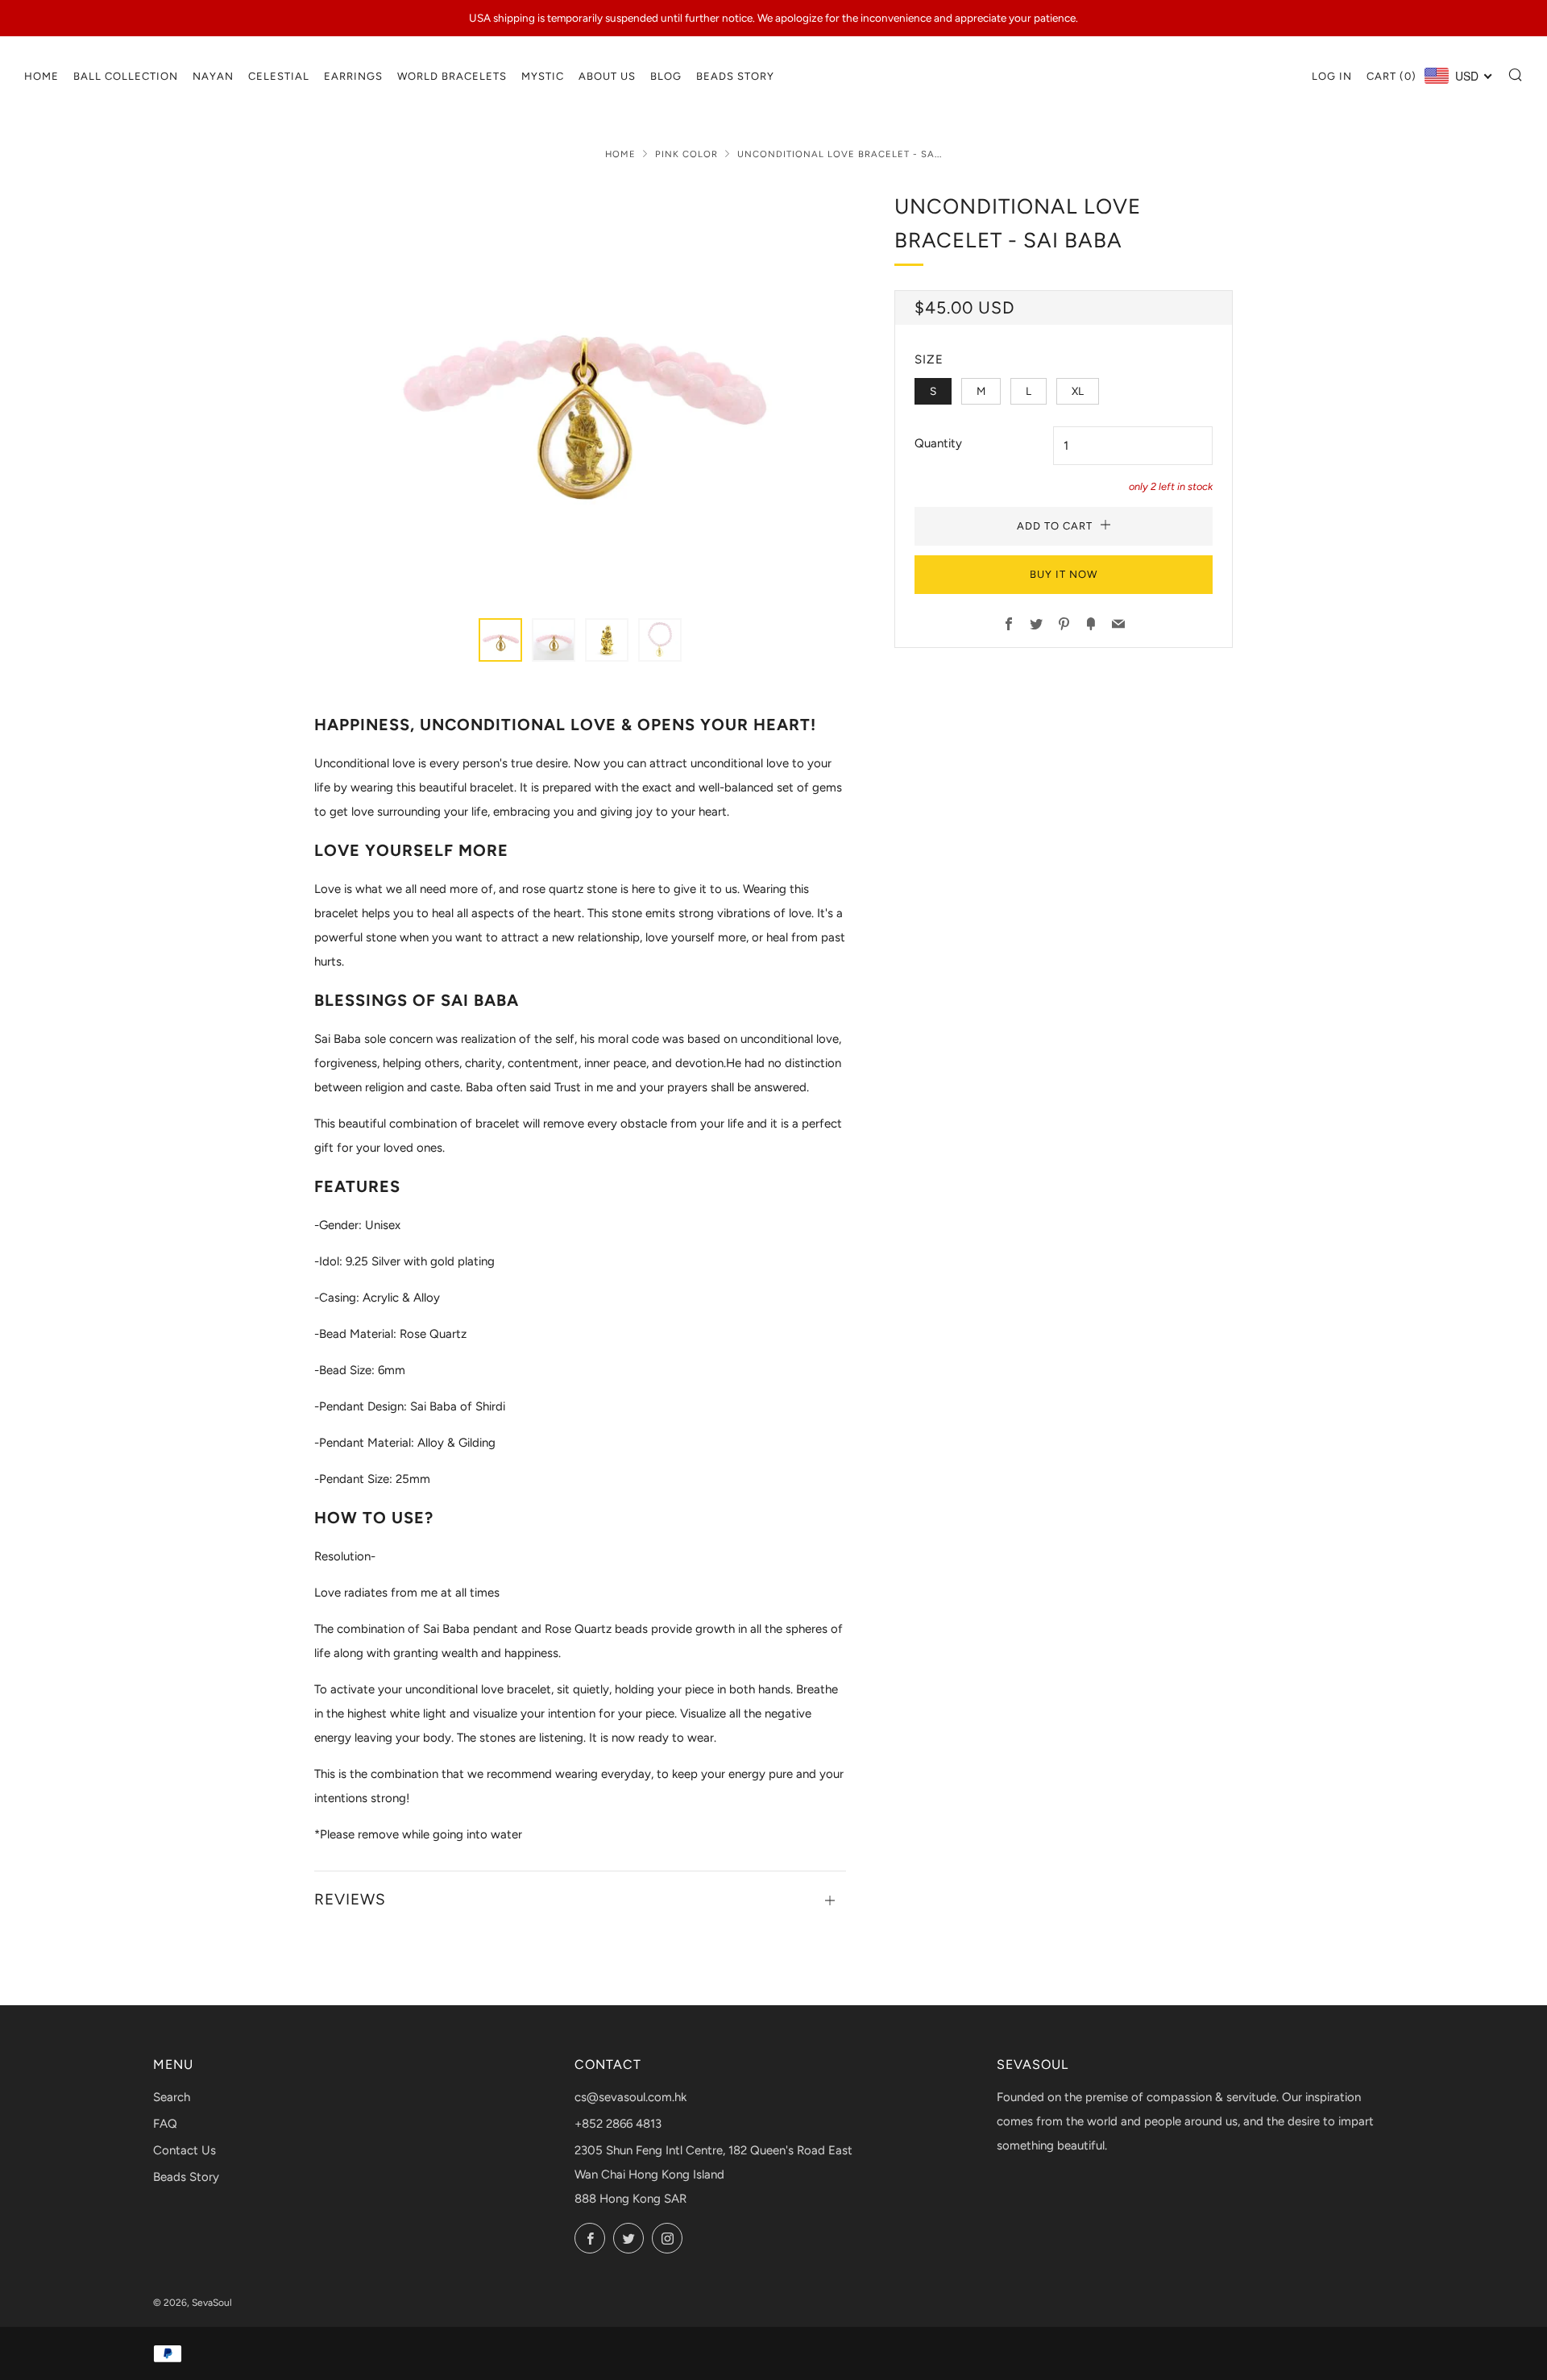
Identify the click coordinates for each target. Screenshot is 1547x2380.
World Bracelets (452, 76)
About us (607, 76)
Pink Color (686, 154)
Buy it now (1064, 574)
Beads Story (735, 76)
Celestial (279, 76)
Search (172, 2097)
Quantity (938, 443)
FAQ (165, 2124)
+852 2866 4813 (618, 2124)
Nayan (213, 76)
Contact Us (185, 2150)
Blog (666, 76)
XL (1078, 391)
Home (41, 76)
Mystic (543, 76)
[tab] (500, 640)
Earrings (353, 76)
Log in (1332, 76)
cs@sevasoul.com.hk (630, 2097)
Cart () (1391, 76)
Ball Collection (126, 76)
